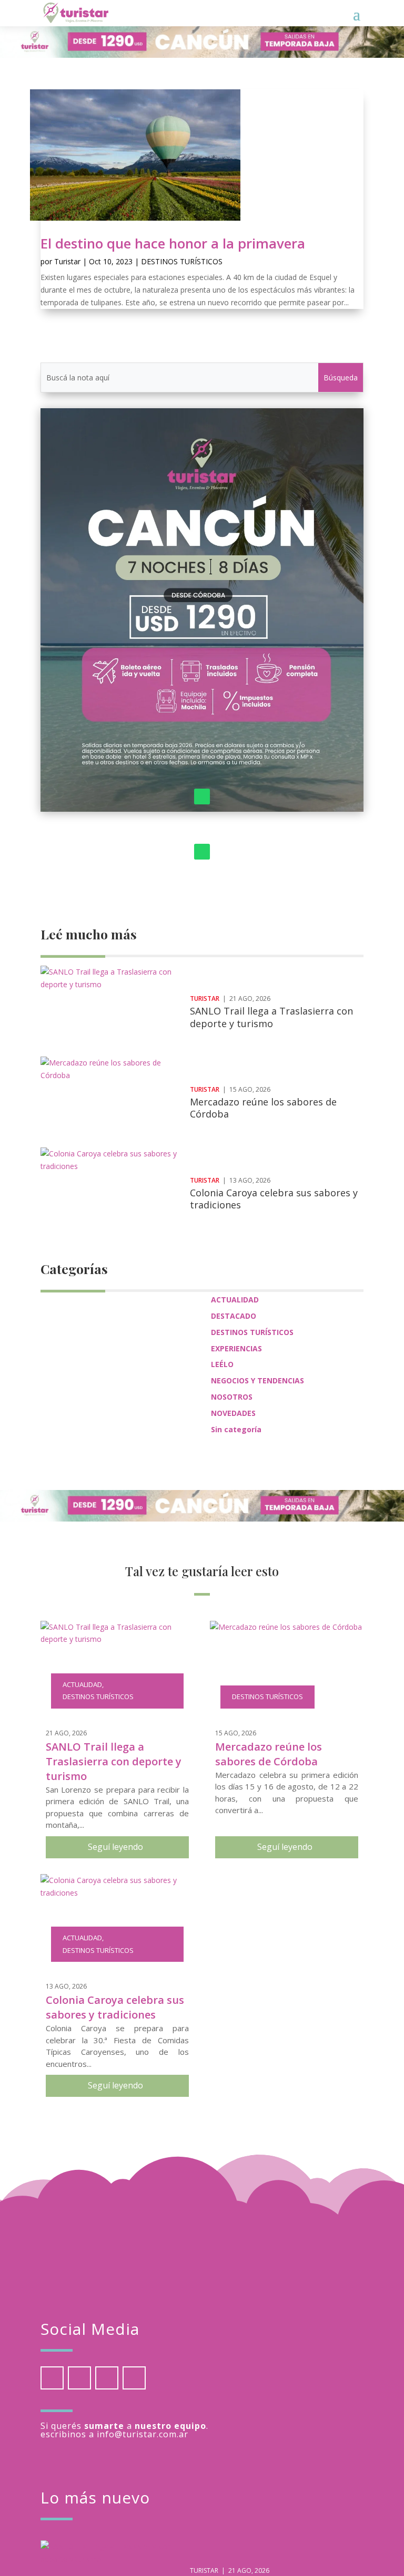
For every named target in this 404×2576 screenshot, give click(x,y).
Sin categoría (236, 1429)
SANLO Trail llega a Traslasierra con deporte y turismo (271, 1017)
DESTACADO (234, 1316)
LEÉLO (222, 1364)
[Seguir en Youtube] (134, 2378)
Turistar (67, 261)
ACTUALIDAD (235, 1300)
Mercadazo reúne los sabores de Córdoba (263, 1108)
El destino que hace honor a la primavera (173, 243)
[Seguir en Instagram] (107, 2378)
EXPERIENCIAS (236, 1348)
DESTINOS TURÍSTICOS (182, 261)
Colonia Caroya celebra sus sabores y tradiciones (274, 1199)
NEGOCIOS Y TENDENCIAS (257, 1380)
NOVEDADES (233, 1413)
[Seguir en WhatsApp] (202, 796)
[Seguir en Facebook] (52, 2378)
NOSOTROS (232, 1397)
